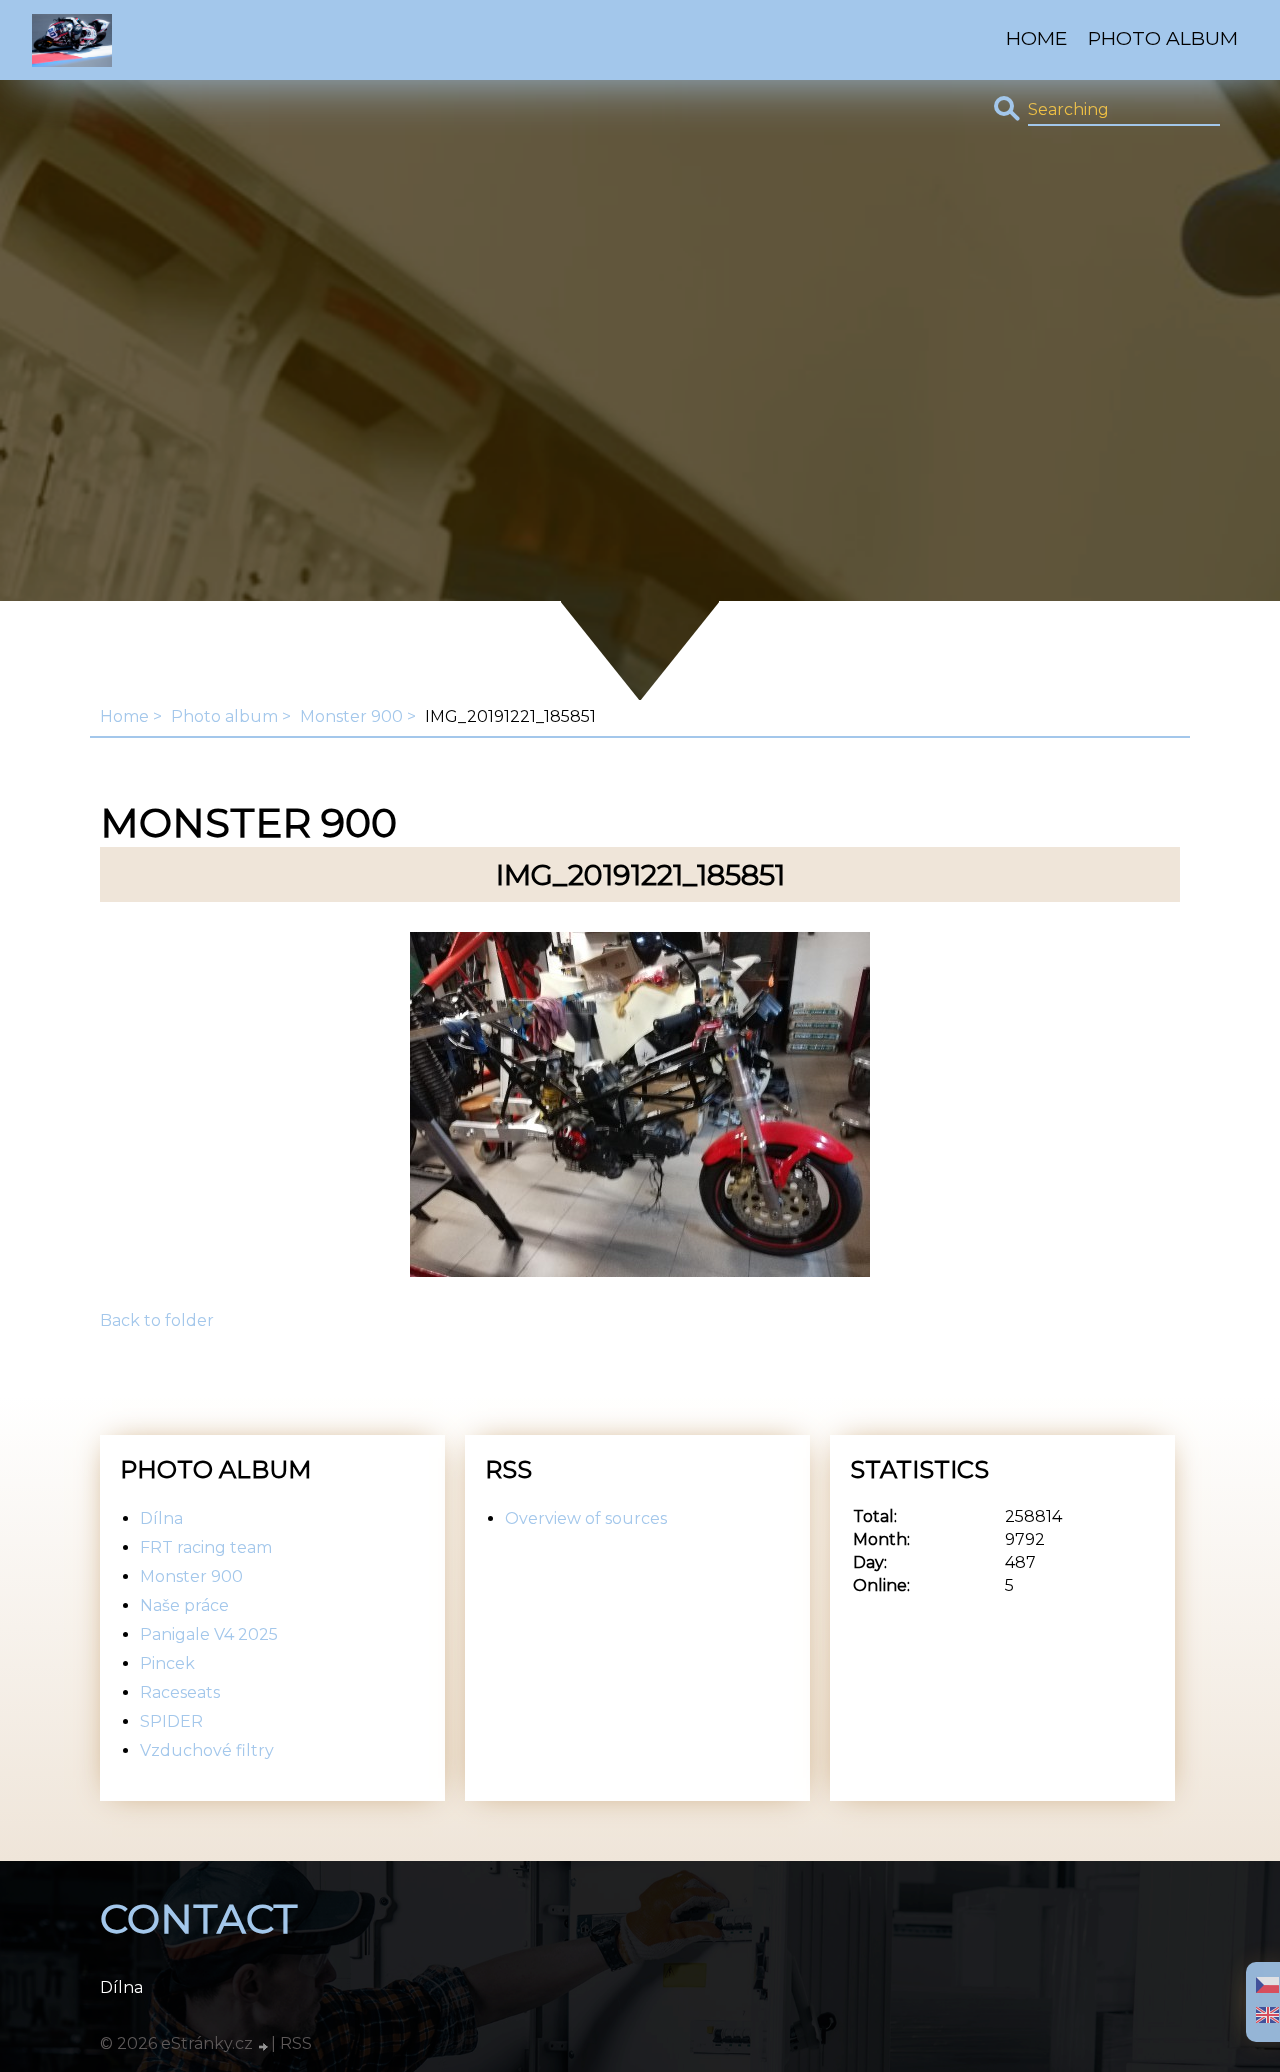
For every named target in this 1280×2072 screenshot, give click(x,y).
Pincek (167, 1663)
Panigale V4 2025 (209, 1634)
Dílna (161, 1518)
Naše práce (184, 1605)
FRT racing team (206, 1547)
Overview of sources (586, 1518)
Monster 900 (351, 716)
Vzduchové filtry (207, 1750)
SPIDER (171, 1721)
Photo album (1163, 38)
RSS (296, 2043)
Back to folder (157, 1320)
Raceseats (180, 1692)
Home (1037, 38)
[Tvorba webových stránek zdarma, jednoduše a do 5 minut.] (264, 2046)
